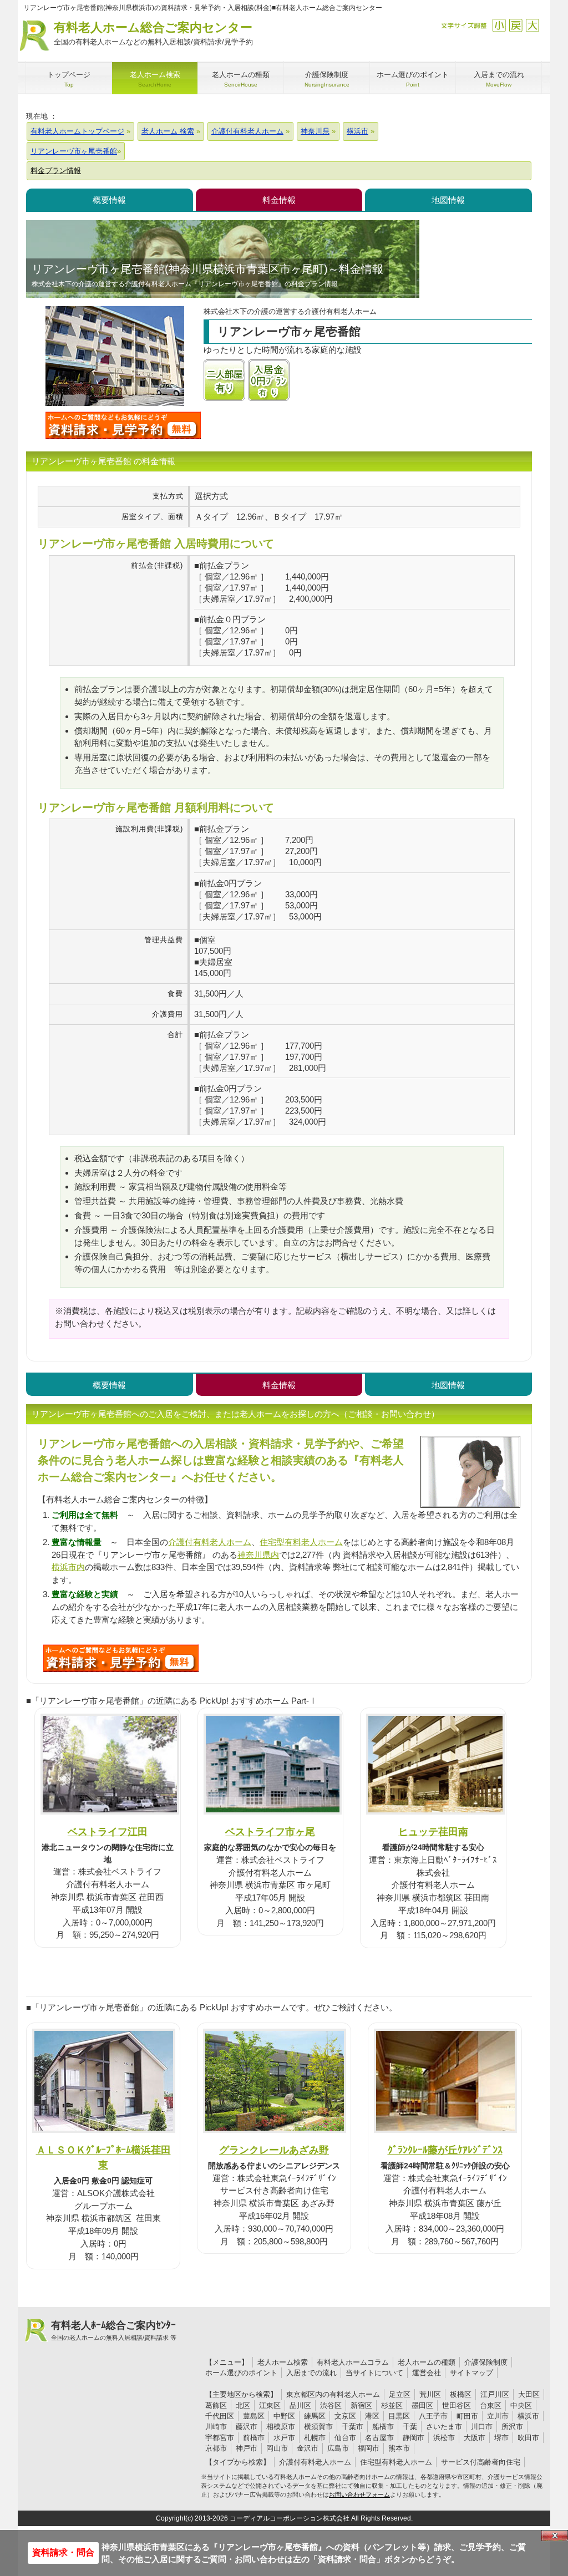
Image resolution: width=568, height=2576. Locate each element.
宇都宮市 (220, 2438)
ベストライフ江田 (108, 1831)
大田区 (529, 2394)
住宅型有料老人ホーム (301, 1542)
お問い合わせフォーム (359, 2494)
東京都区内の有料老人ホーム (333, 2394)
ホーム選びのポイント (241, 2373)
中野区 (284, 2416)
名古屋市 (379, 2438)
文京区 (345, 2416)
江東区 (270, 2405)
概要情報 (109, 200)
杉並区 (392, 2405)
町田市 (467, 2416)
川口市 (482, 2427)
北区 (243, 2405)
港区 (372, 2416)
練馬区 (315, 2416)
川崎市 (216, 2427)
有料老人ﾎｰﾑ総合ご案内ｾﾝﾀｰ (114, 2330)
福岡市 (369, 2448)
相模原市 (281, 2427)
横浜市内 (68, 1567)
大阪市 (475, 2438)
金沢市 (308, 2448)
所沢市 (512, 2427)
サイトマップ (471, 2373)
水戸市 (284, 2438)
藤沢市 (247, 2427)
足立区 (400, 2394)
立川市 (498, 2416)
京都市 (216, 2448)
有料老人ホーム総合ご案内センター (153, 33)
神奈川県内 (258, 1555)
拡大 (532, 25)
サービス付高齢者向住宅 (481, 2462)
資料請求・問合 (63, 2552)
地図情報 (448, 200)
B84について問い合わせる (121, 1658)
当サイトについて (374, 2373)
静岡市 (414, 2438)
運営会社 (427, 2373)
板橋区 (461, 2394)
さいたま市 (444, 2427)
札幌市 (315, 2438)
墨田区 (422, 2405)
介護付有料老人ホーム (210, 1542)
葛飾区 (216, 2405)
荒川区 (430, 2394)
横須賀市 (318, 2427)
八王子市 (433, 2416)
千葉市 (353, 2427)
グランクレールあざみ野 (274, 2150)
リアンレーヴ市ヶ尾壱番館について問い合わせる (123, 425)
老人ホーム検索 (283, 2362)
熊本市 (399, 2448)
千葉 (410, 2427)
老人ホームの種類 (427, 2362)
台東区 (491, 2405)
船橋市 (383, 2427)
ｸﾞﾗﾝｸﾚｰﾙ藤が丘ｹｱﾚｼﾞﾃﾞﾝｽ (445, 2150)
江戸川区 (495, 2394)
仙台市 (345, 2438)
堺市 (501, 2438)
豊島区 (254, 2416)
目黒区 (399, 2416)
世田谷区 (457, 2405)
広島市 (338, 2448)
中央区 (521, 2405)
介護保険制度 (486, 2362)
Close (555, 2536)
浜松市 (444, 2438)
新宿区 (361, 2405)
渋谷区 (331, 2405)
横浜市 (528, 2416)
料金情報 (279, 200)
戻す (516, 25)
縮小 (499, 25)
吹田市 (528, 2438)
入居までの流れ (311, 2373)
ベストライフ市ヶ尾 (270, 1831)
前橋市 (254, 2438)
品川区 (300, 2405)
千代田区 (220, 2416)
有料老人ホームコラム (353, 2362)
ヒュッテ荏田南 (433, 1831)
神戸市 (247, 2448)
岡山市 (277, 2448)
